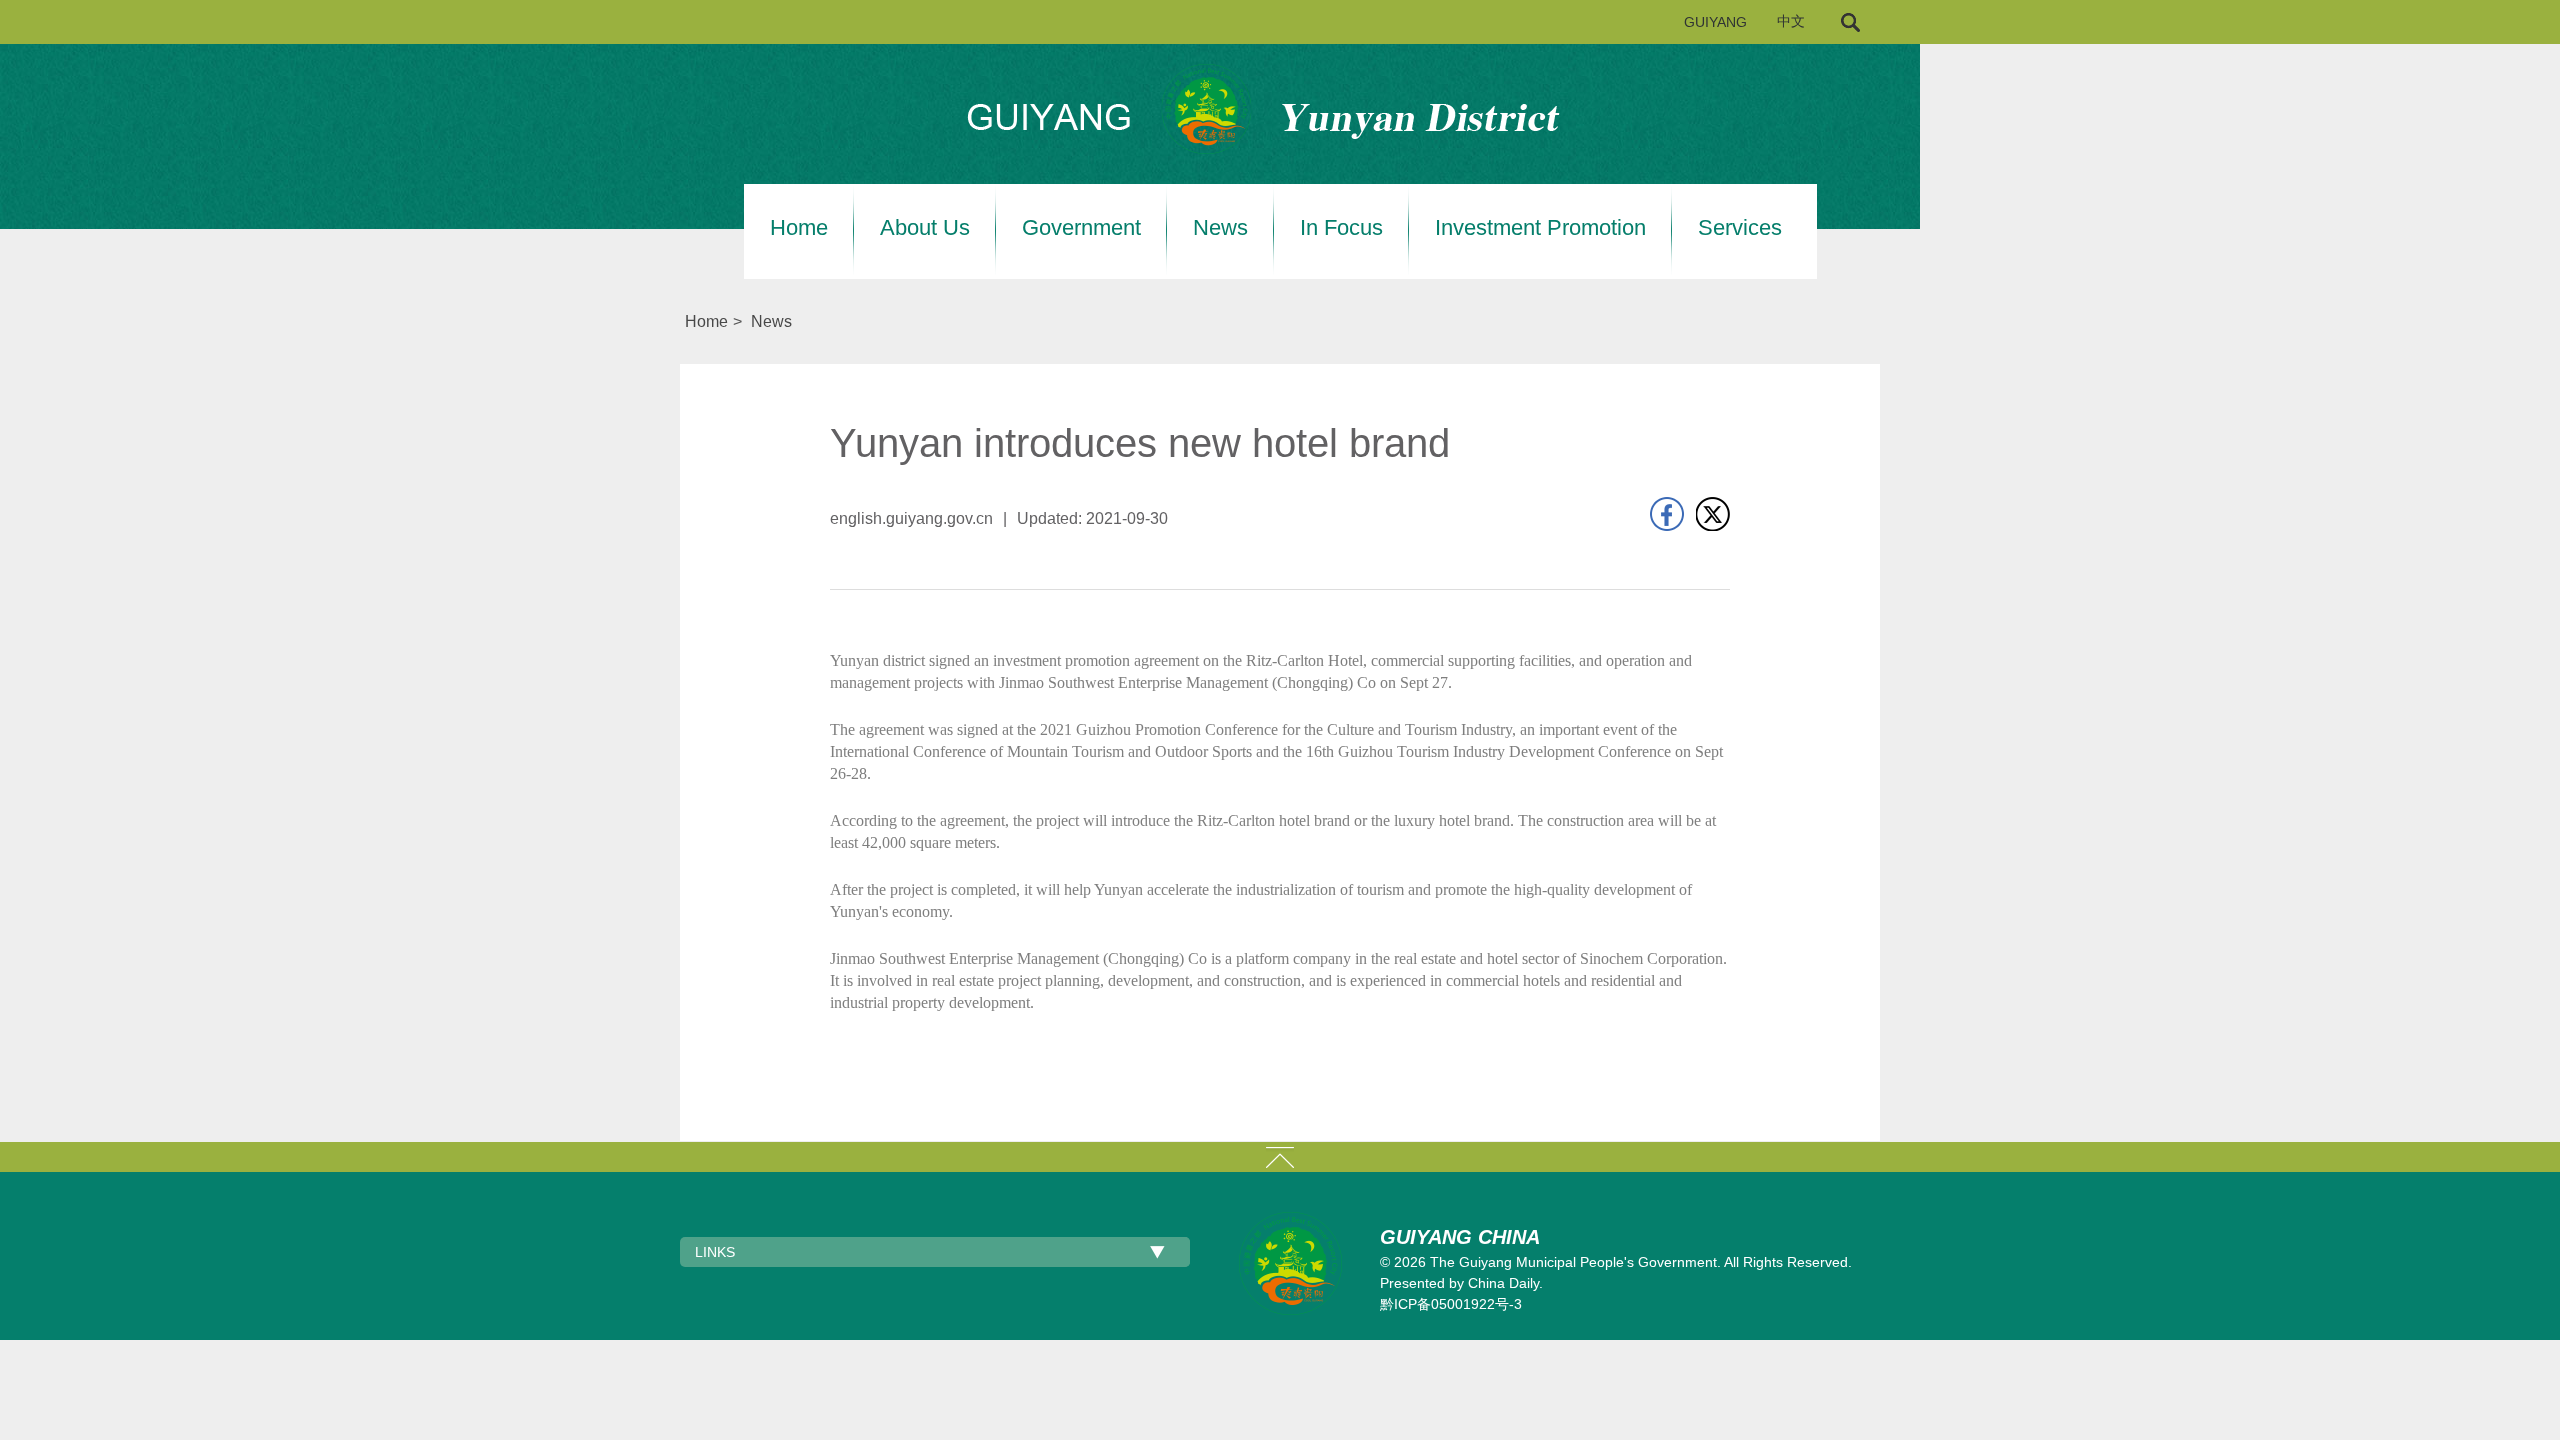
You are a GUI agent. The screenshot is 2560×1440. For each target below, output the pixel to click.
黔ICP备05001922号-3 (1451, 1304)
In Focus (1341, 228)
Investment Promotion (1540, 228)
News (1220, 228)
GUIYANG (1715, 22)
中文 (1791, 21)
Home (799, 228)
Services (1740, 228)
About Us (925, 228)
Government (1081, 228)
